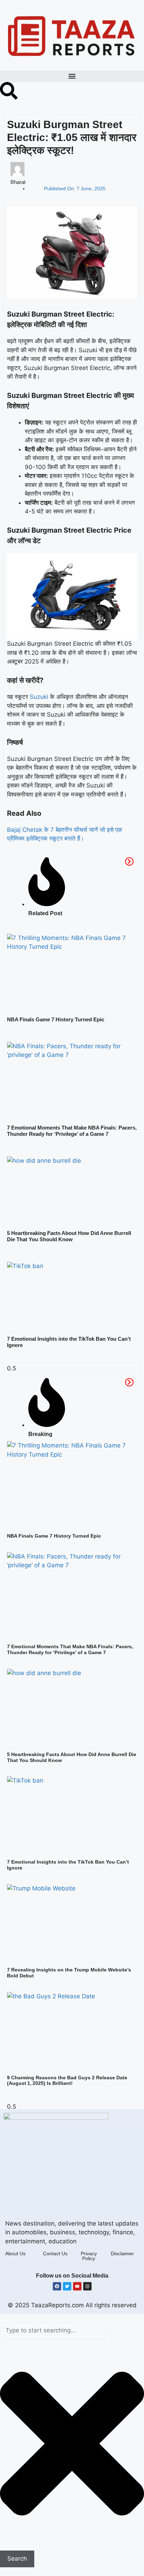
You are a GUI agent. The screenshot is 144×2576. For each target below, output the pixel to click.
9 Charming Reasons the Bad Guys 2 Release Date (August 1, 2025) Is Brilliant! (67, 2081)
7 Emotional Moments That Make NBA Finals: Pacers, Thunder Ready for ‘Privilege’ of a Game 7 (72, 1131)
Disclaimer (122, 2253)
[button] (72, 76)
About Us (15, 2253)
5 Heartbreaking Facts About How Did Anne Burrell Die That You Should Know (69, 1236)
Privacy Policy (89, 2256)
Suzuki (39, 697)
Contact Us (55, 2253)
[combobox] (52, 2331)
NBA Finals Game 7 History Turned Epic (56, 1019)
